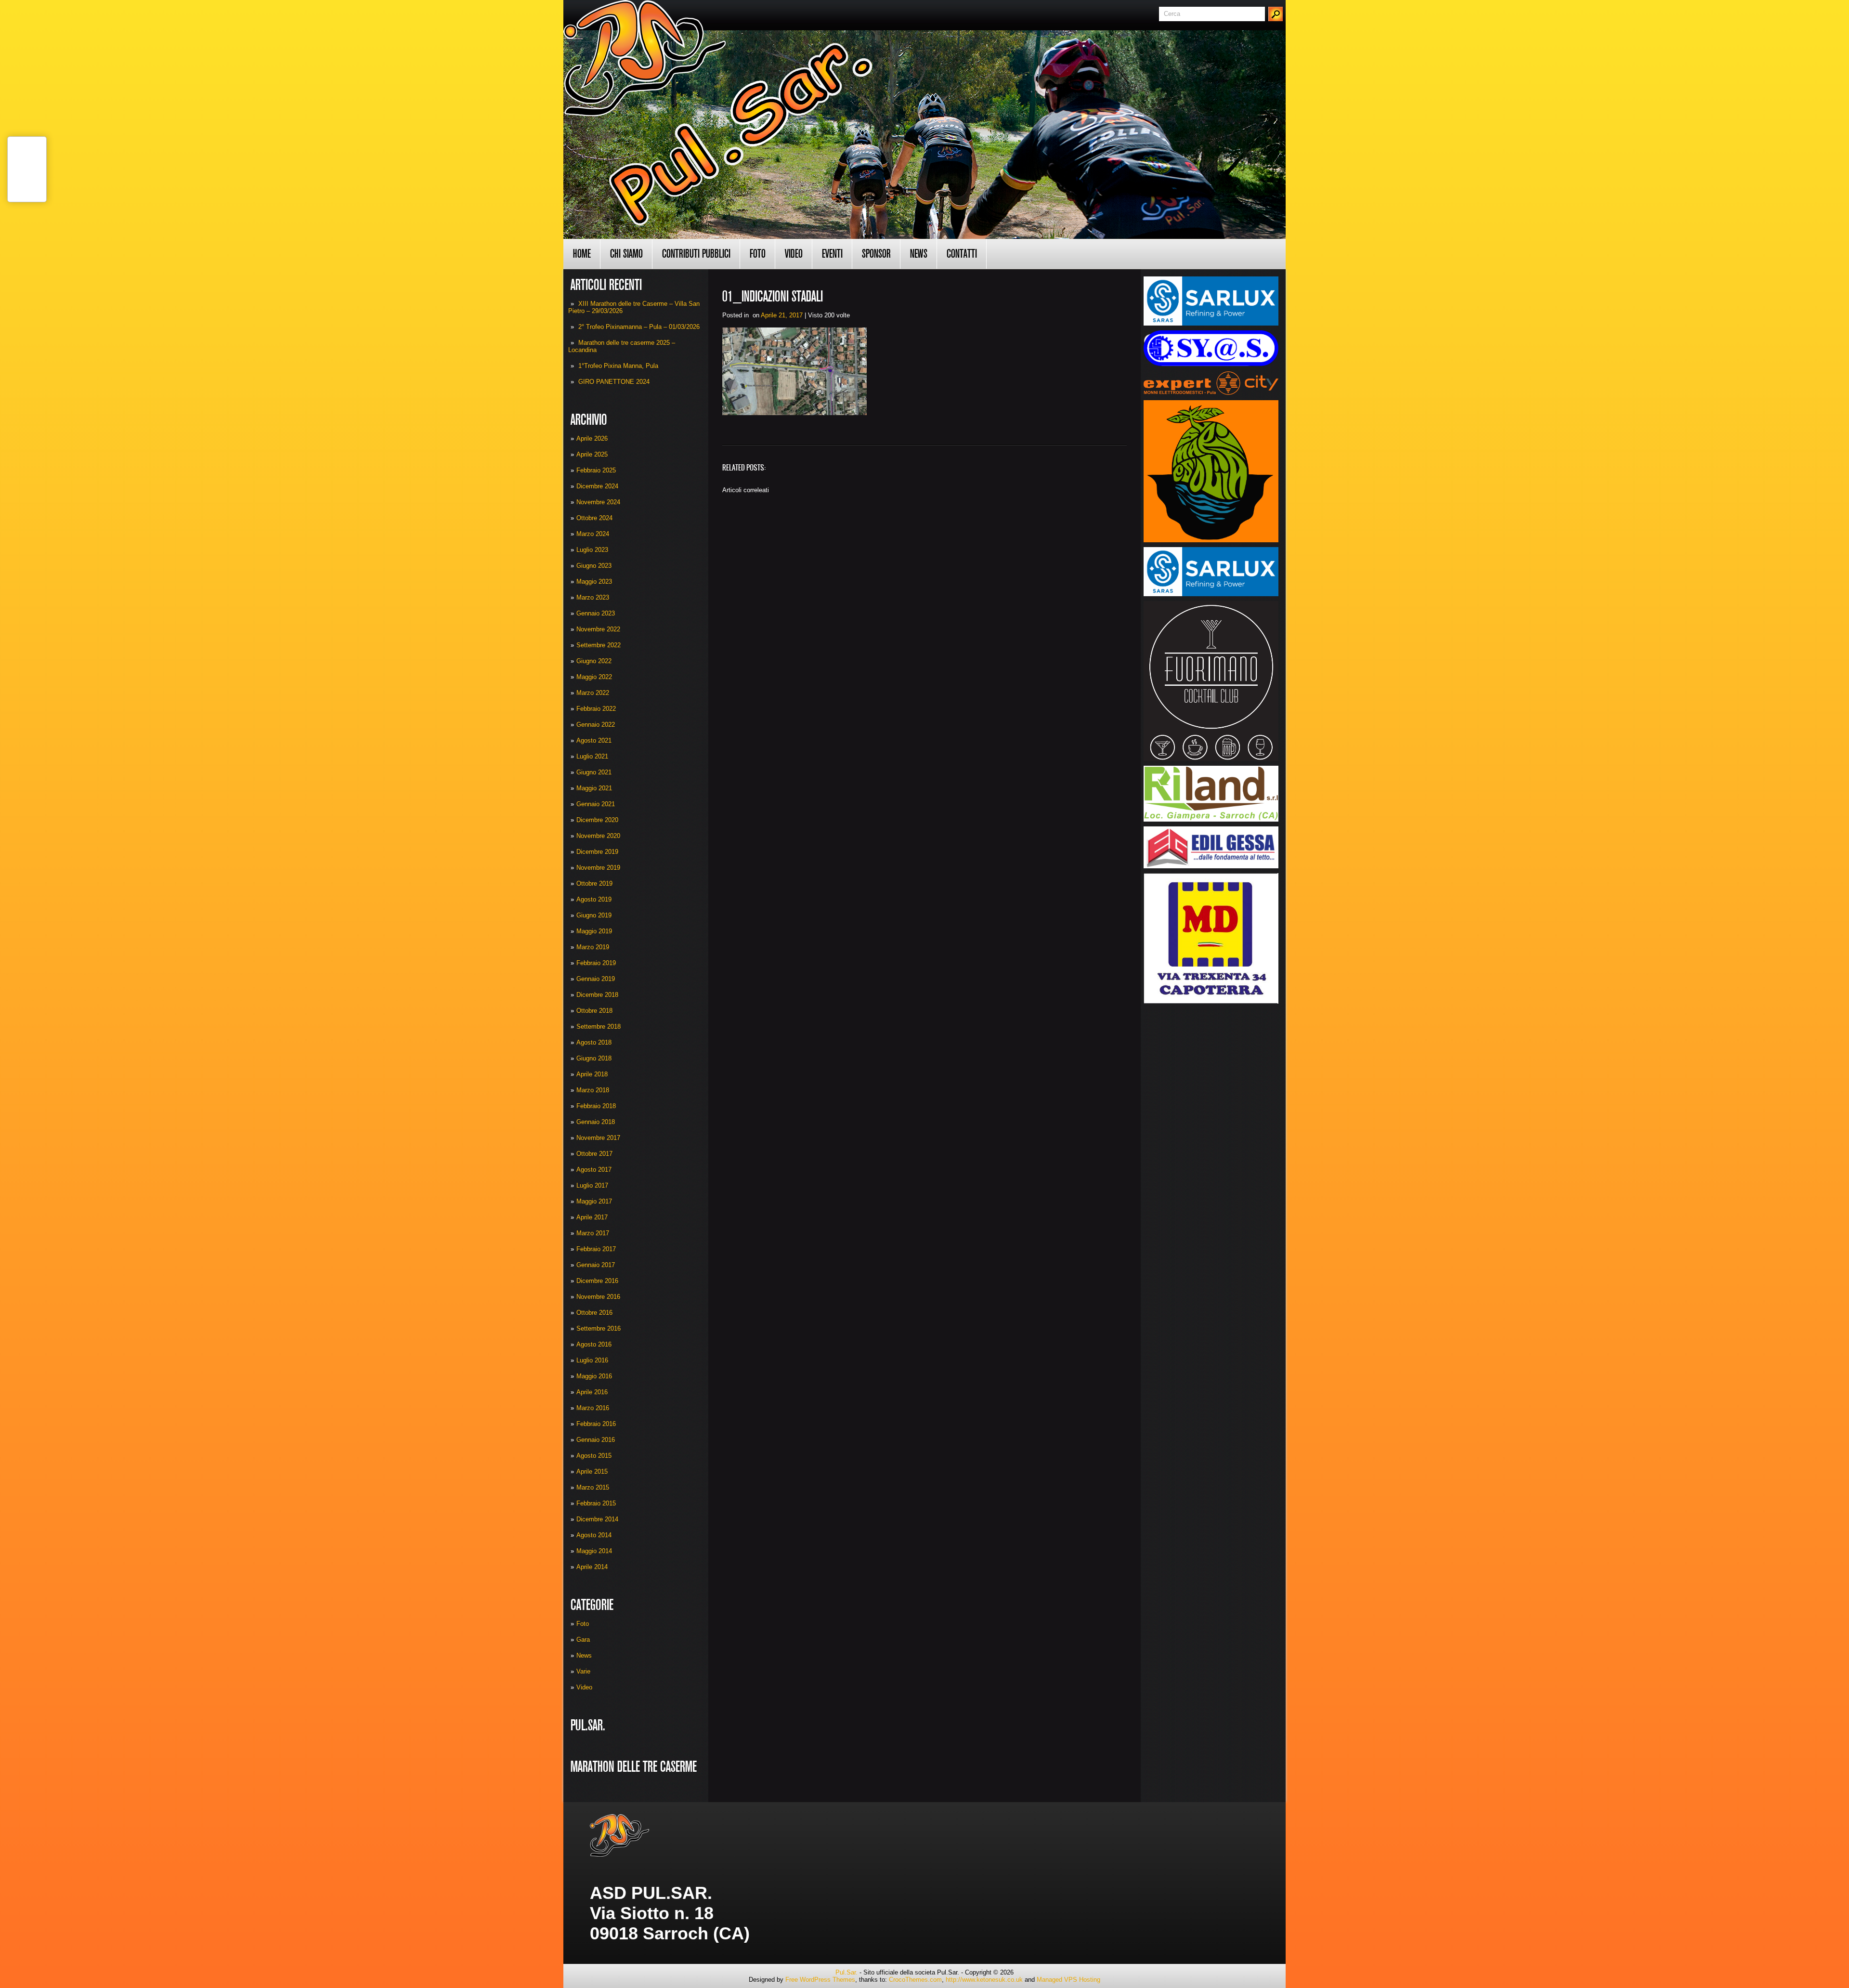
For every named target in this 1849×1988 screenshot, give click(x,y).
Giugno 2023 (594, 566)
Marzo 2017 (593, 1233)
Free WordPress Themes (820, 1980)
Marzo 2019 (593, 947)
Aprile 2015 (592, 1471)
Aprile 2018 (592, 1074)
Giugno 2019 (594, 915)
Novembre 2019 (598, 868)
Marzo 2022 (593, 693)
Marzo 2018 (593, 1090)
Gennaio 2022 (596, 725)
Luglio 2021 (592, 756)
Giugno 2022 (594, 661)
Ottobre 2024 (594, 518)
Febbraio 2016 (596, 1424)
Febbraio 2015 (596, 1503)
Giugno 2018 (594, 1058)
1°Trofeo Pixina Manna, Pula (618, 366)
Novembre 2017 (598, 1138)
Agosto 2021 (594, 740)
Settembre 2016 (599, 1328)
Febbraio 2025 (596, 470)
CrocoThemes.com (915, 1980)
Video (794, 254)
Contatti (962, 254)
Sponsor (876, 254)
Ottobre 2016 (594, 1313)
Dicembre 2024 (597, 486)
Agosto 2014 (594, 1535)
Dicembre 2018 (597, 995)
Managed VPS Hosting (1068, 1980)
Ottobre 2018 (594, 1011)
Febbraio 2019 (596, 963)
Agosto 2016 (594, 1344)
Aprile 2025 (592, 454)
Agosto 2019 (594, 899)
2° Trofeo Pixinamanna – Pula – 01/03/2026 (639, 327)
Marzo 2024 (593, 534)
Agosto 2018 (594, 1042)
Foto (758, 254)
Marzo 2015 (593, 1487)
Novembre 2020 (598, 836)
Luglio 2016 (592, 1360)
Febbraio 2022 (596, 709)
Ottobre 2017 (594, 1154)
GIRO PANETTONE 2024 (614, 382)
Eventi (832, 254)
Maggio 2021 (594, 788)
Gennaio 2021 (596, 804)
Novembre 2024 (598, 502)
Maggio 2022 (594, 677)
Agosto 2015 (594, 1456)
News (919, 254)
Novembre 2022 (598, 629)
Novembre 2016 (598, 1297)
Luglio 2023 (592, 550)
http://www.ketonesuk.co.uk (984, 1980)
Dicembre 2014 (597, 1519)
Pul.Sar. (846, 1972)
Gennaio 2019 (596, 979)
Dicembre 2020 (597, 820)
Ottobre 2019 (594, 883)
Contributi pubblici (696, 254)
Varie (583, 1671)
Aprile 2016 (592, 1392)
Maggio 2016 (594, 1376)
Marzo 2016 (593, 1408)
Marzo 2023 (593, 597)
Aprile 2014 (592, 1567)
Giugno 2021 (594, 772)
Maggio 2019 (594, 931)
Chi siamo (626, 254)
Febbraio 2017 (596, 1249)
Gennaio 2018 (596, 1122)
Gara (583, 1640)
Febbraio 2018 (596, 1106)
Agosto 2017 (594, 1170)
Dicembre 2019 (597, 852)
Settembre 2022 (599, 645)
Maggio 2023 (594, 582)
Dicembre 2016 (597, 1281)
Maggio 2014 (594, 1551)
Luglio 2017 (592, 1185)
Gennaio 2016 (596, 1440)
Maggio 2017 (594, 1201)
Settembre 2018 (599, 1027)
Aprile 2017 (592, 1217)
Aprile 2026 (592, 438)
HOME (582, 254)
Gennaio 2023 (596, 613)
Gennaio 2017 (596, 1265)
